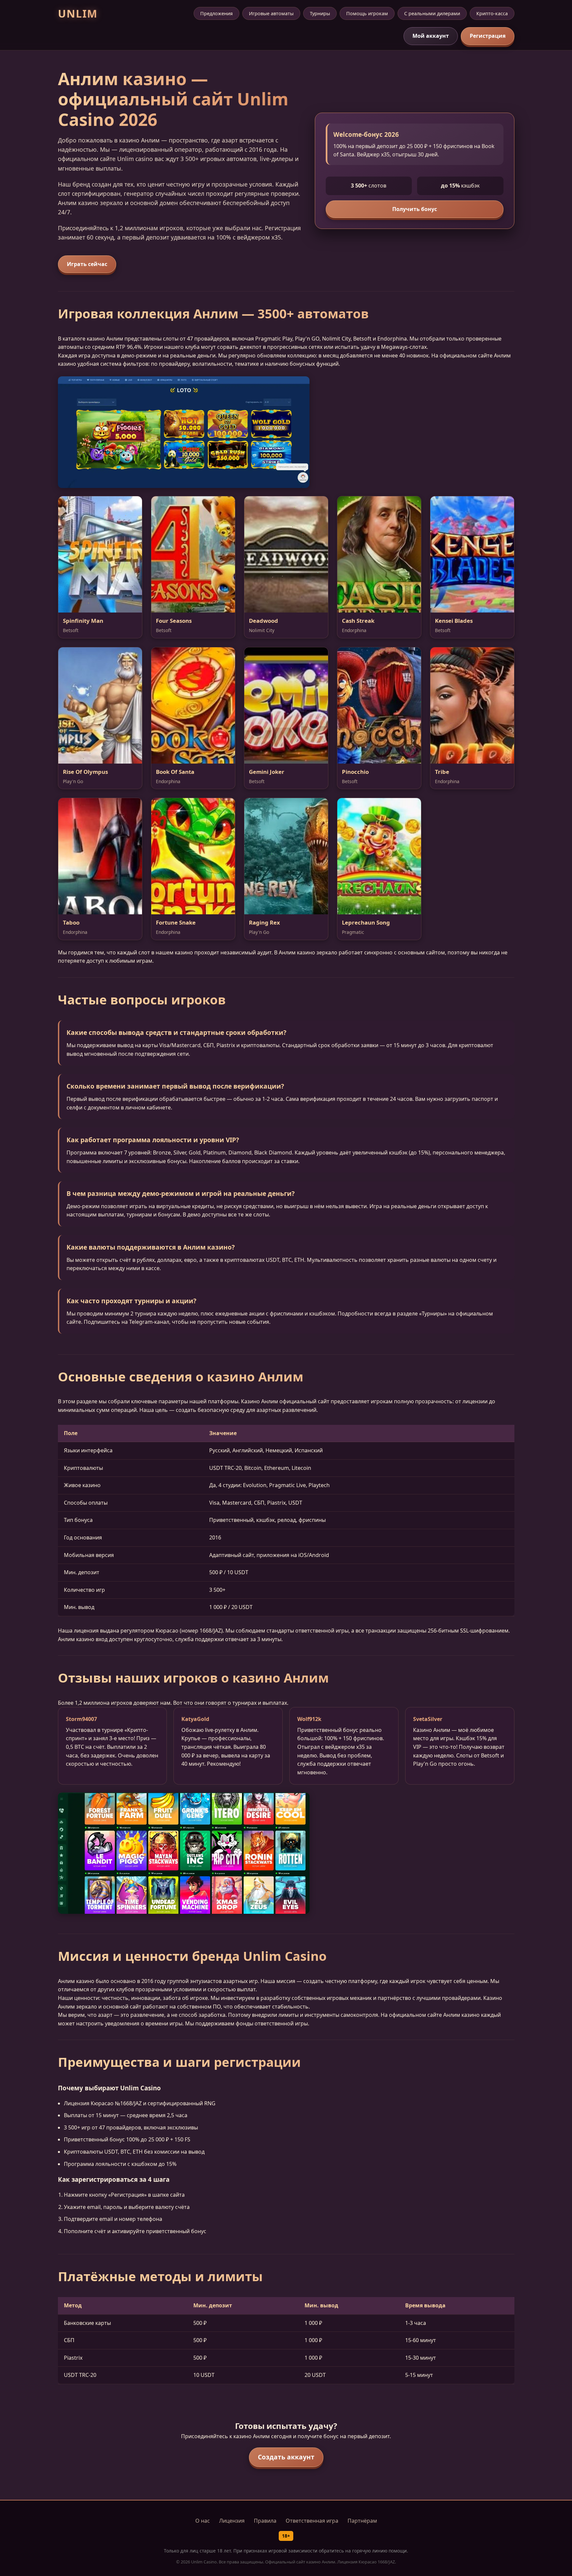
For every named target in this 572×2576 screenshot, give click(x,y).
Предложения (216, 13)
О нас (203, 2521)
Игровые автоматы (271, 13)
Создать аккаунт (286, 2457)
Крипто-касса (492, 13)
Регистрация (488, 36)
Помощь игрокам (367, 13)
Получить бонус (415, 209)
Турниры (320, 13)
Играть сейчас (87, 264)
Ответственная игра (312, 2521)
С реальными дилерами (432, 13)
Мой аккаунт (431, 36)
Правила (265, 2521)
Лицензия (232, 2521)
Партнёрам (362, 2521)
